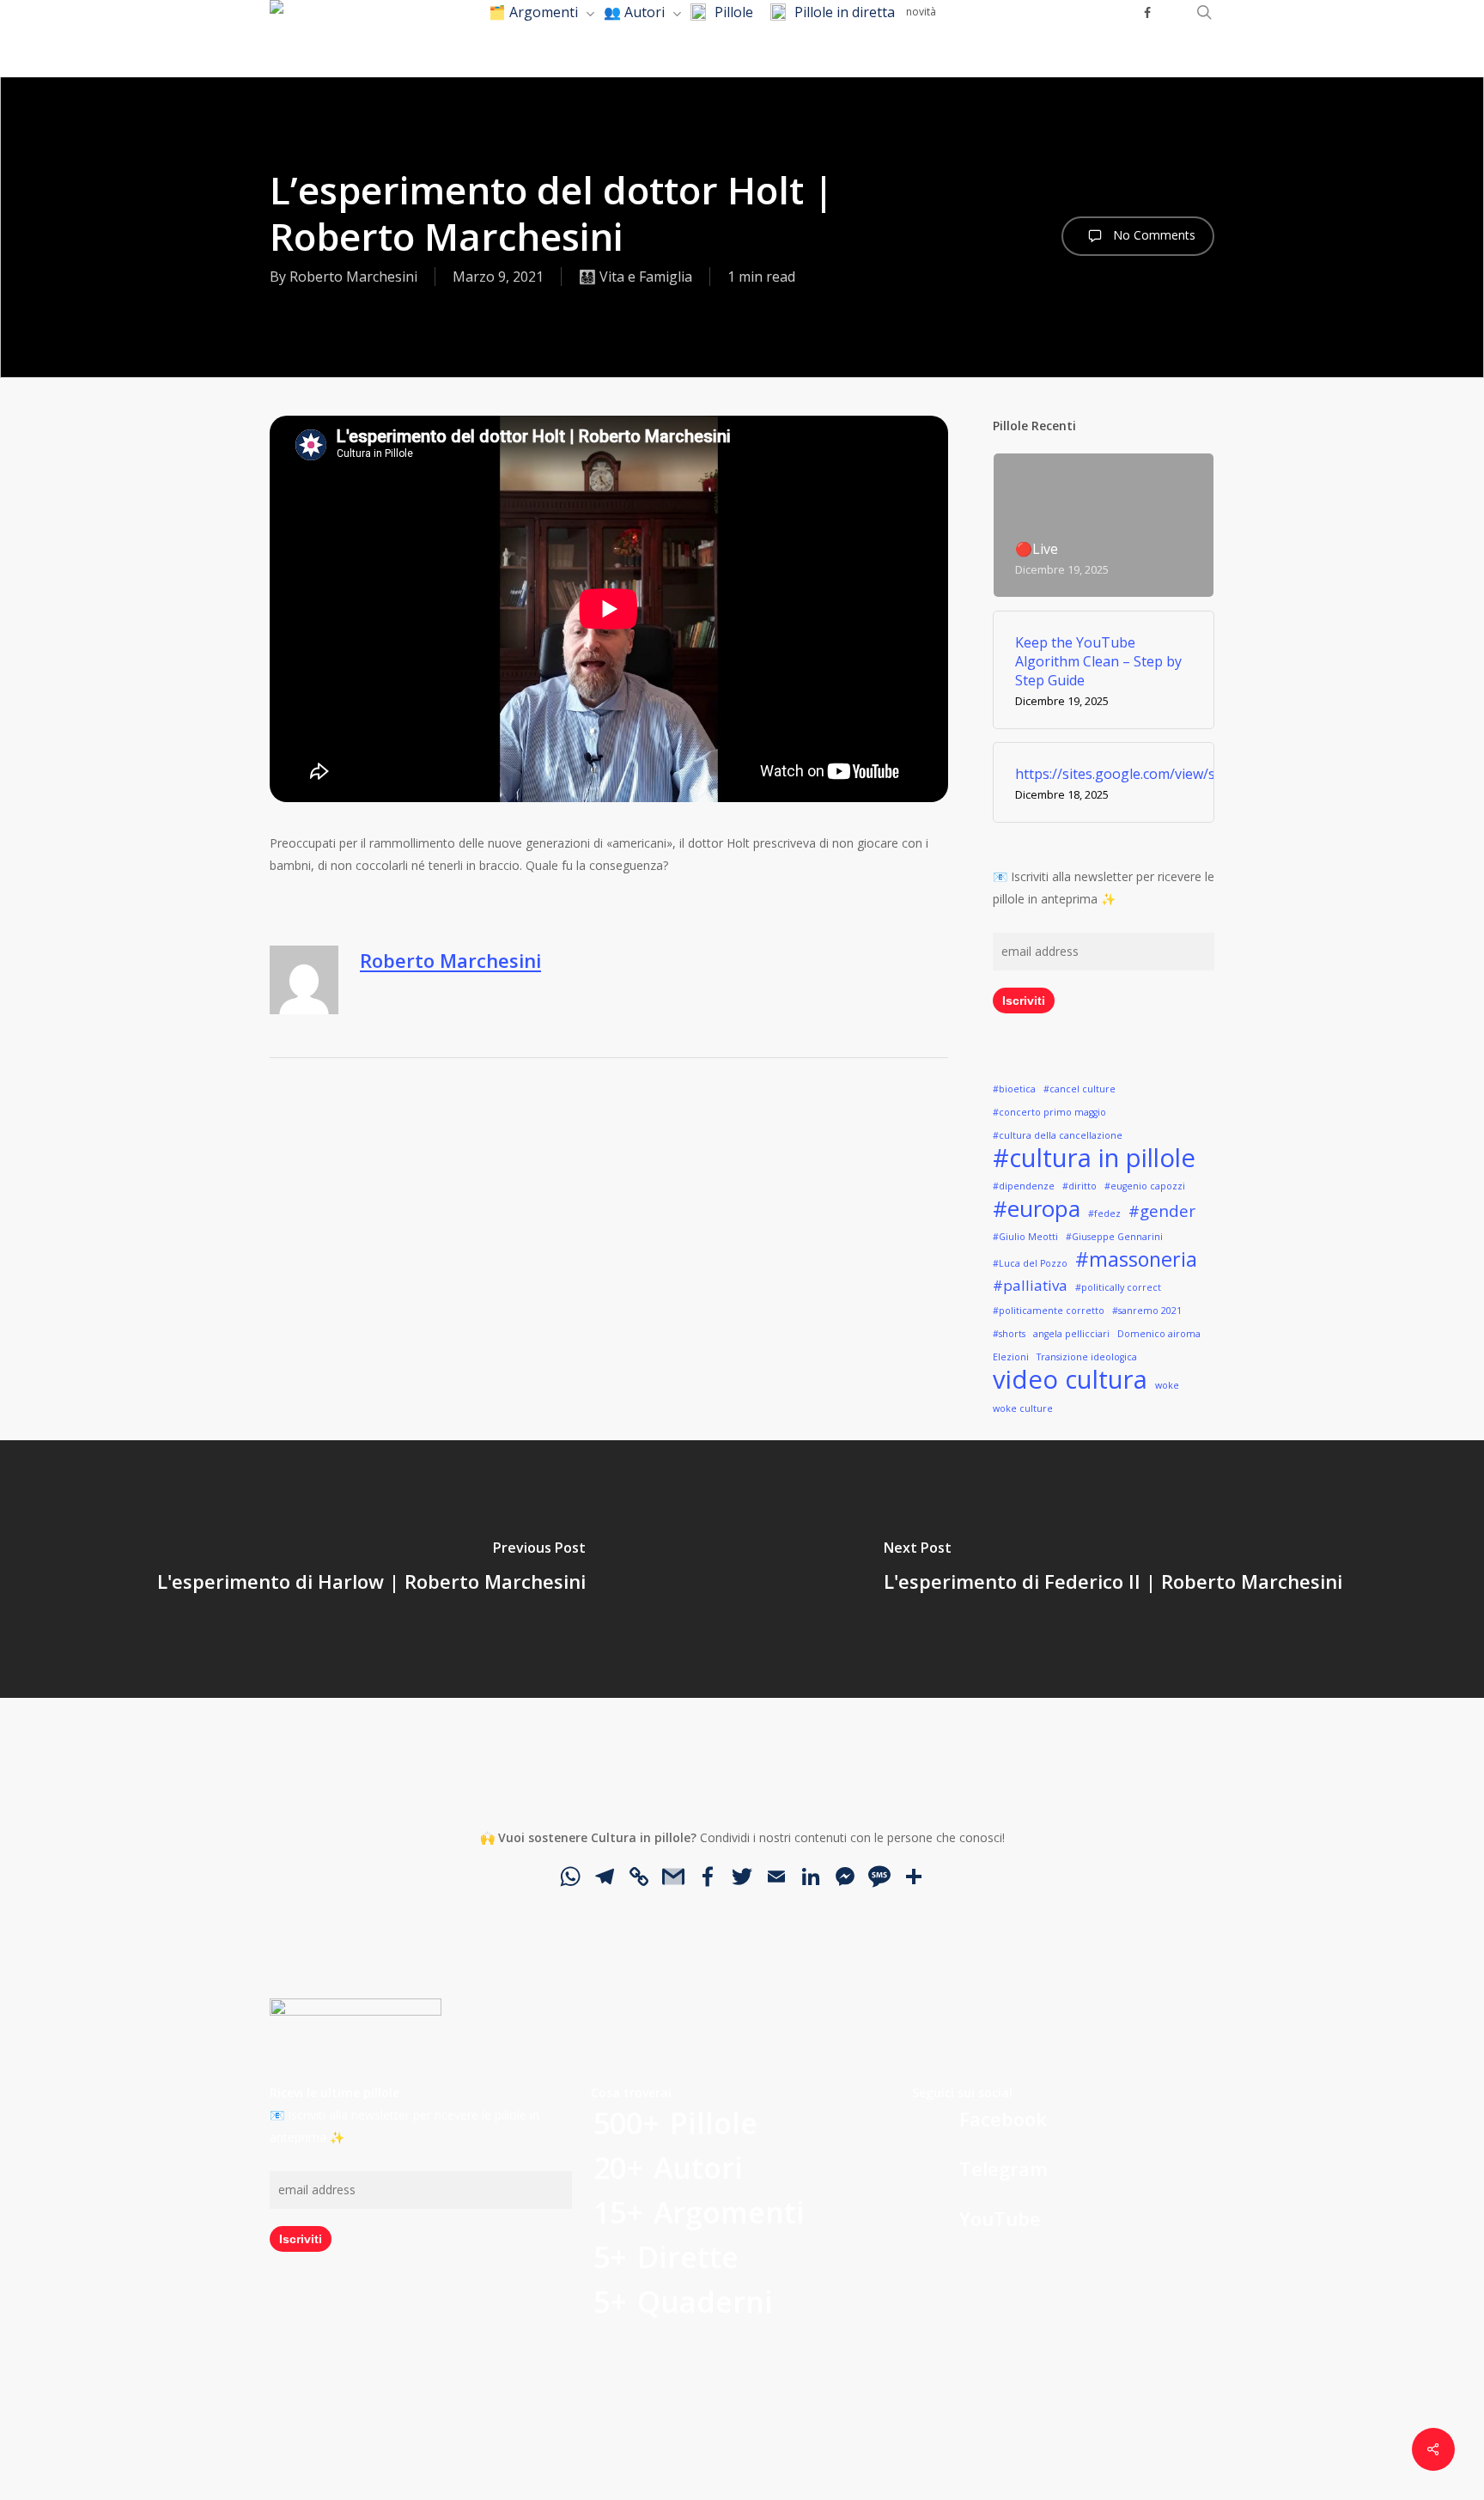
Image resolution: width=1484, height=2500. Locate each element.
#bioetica (1014, 1089)
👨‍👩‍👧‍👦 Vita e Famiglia (636, 277)
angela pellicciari (1071, 1334)
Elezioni (1011, 1357)
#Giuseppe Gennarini (1114, 1237)
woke (1167, 1385)
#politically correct (1118, 1287)
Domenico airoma (1159, 1334)
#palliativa (1030, 1285)
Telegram (1004, 2168)
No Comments (1153, 235)
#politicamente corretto (1049, 1311)
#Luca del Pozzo (1030, 1263)
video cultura (1070, 1379)
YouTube (1000, 2218)
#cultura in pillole (1094, 1158)
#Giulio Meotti (1025, 1237)
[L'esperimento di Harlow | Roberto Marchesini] (371, 1569)
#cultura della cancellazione (1058, 1135)
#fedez (1104, 1214)
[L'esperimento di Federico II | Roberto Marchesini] (1113, 1569)
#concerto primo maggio (1049, 1112)
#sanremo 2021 (1147, 1311)
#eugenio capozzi (1145, 1186)
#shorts (1009, 1334)
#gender (1162, 1210)
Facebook (1003, 2119)
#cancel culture (1080, 1089)
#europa (1037, 1208)
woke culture (1023, 1408)
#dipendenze (1024, 1186)
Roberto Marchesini (353, 277)
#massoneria (1136, 1259)
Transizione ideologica (1087, 1357)
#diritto (1080, 1186)
